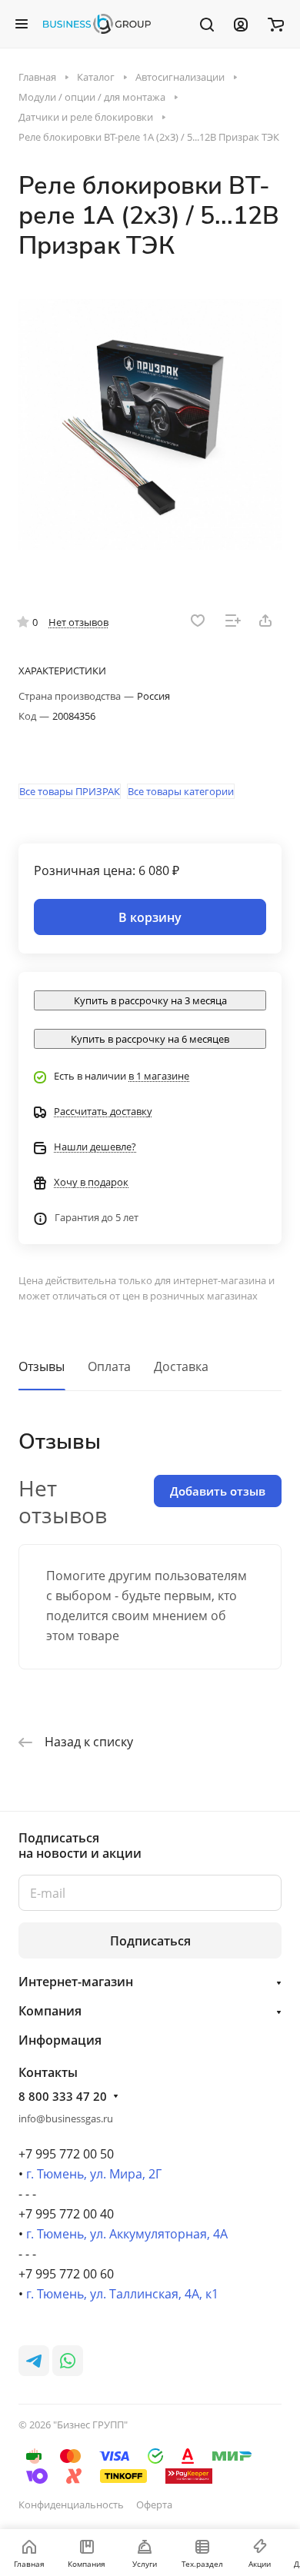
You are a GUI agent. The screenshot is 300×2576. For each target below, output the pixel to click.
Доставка (181, 1366)
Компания (50, 2011)
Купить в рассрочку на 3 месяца (150, 1000)
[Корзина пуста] (276, 24)
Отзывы (42, 1366)
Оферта (154, 2504)
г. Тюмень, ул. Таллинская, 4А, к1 (122, 2294)
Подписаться (150, 1941)
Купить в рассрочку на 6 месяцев (150, 1039)
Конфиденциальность (71, 2504)
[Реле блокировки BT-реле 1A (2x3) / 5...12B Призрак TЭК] (150, 424)
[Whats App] (68, 2361)
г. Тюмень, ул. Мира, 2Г (94, 2174)
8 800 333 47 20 (63, 2096)
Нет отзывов (78, 622)
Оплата (109, 1366)
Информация (60, 2040)
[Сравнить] (233, 621)
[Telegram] (34, 2361)
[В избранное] (198, 621)
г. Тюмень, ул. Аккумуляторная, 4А (127, 2234)
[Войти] (241, 24)
